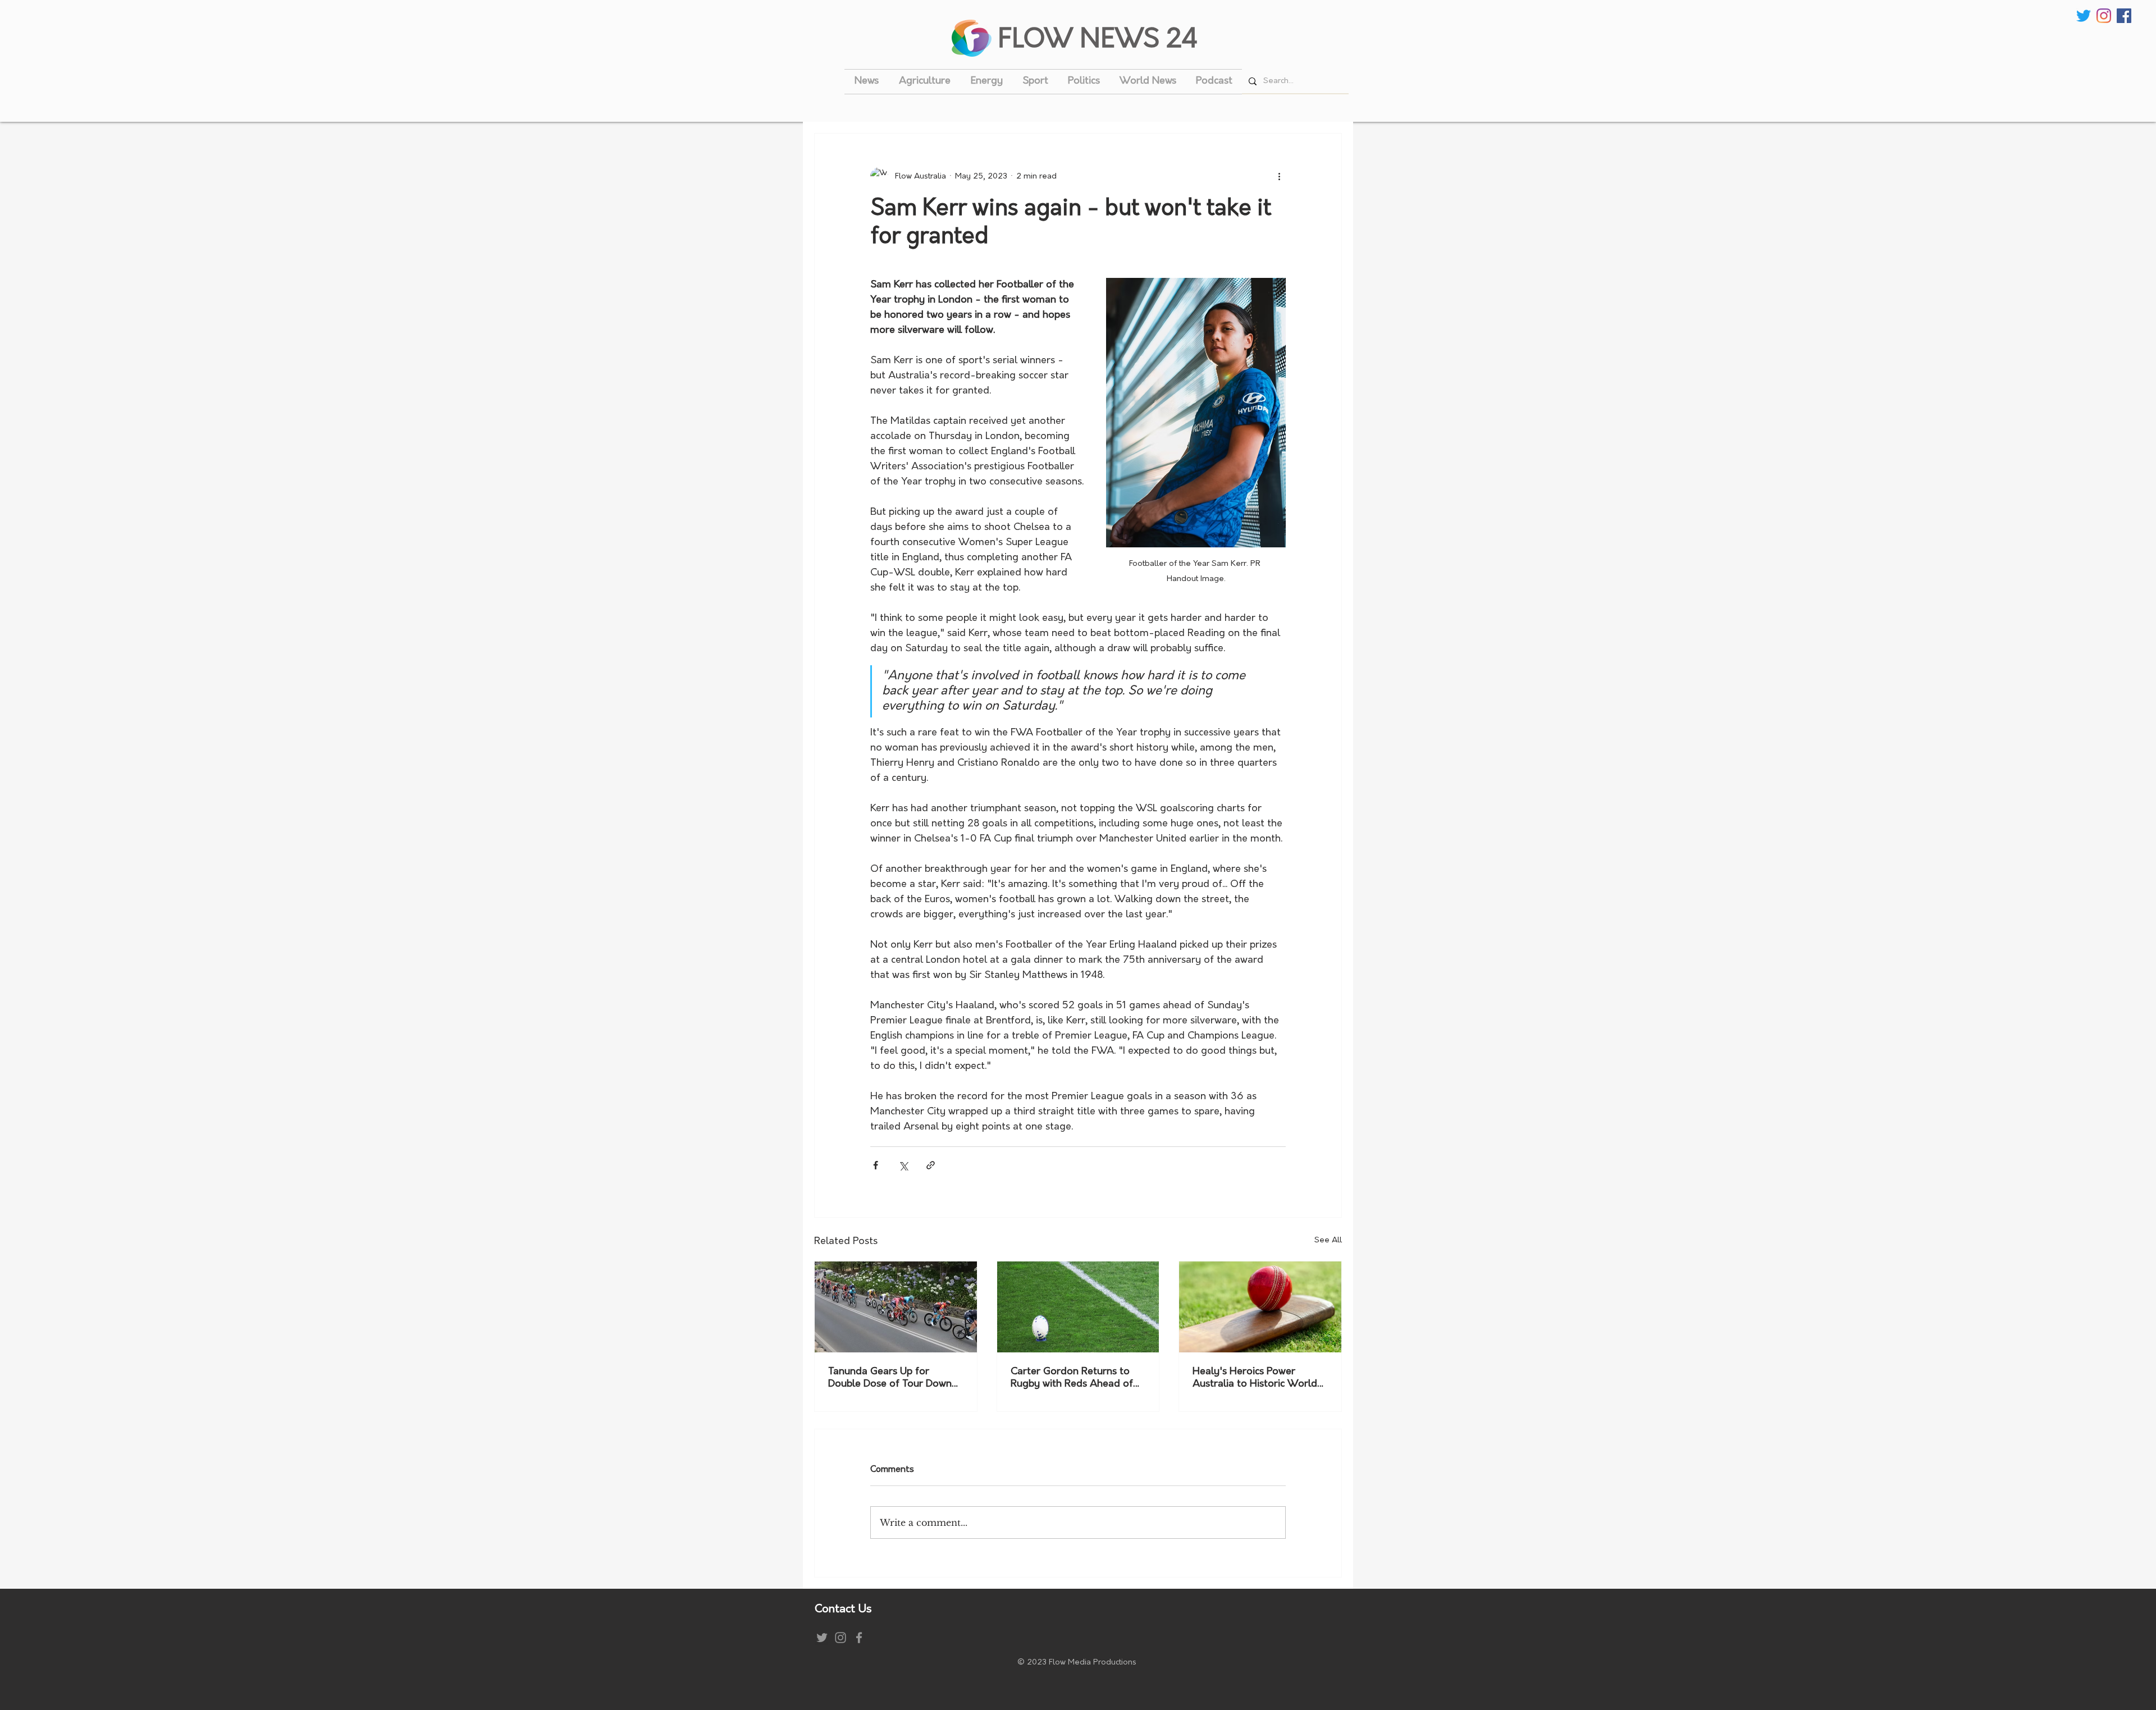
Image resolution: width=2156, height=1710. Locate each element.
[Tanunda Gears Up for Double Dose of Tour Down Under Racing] (896, 1307)
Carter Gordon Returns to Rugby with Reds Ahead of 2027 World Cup (1072, 1379)
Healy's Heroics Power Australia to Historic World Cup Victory (1255, 1379)
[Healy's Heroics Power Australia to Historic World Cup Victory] (1260, 1307)
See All (1328, 1240)
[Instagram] (2104, 16)
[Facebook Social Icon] (2124, 16)
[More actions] (1279, 176)
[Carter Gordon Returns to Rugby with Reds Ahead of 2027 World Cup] (1078, 1307)
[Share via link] (931, 1165)
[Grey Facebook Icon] (859, 1638)
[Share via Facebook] (876, 1165)
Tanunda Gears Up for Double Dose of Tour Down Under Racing (890, 1379)
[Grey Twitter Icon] (822, 1638)
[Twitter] (2084, 16)
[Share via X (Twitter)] (903, 1165)
